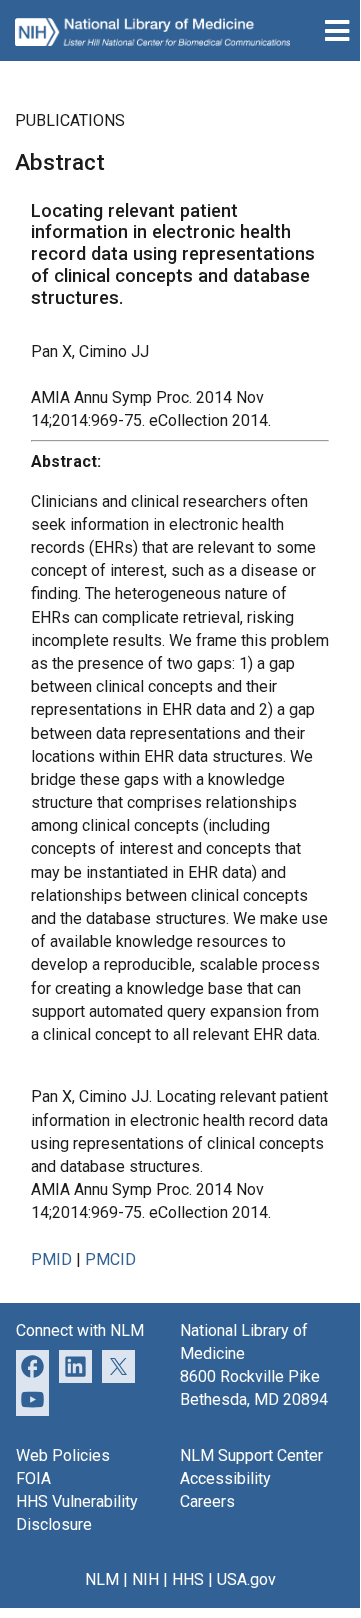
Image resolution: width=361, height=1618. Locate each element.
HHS (188, 1579)
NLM (102, 1579)
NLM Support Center (251, 1455)
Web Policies (63, 1455)
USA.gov (246, 1579)
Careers (207, 1501)
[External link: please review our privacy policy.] (75, 1365)
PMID (51, 1259)
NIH (145, 1579)
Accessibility (225, 1478)
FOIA (33, 1478)
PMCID (110, 1259)
